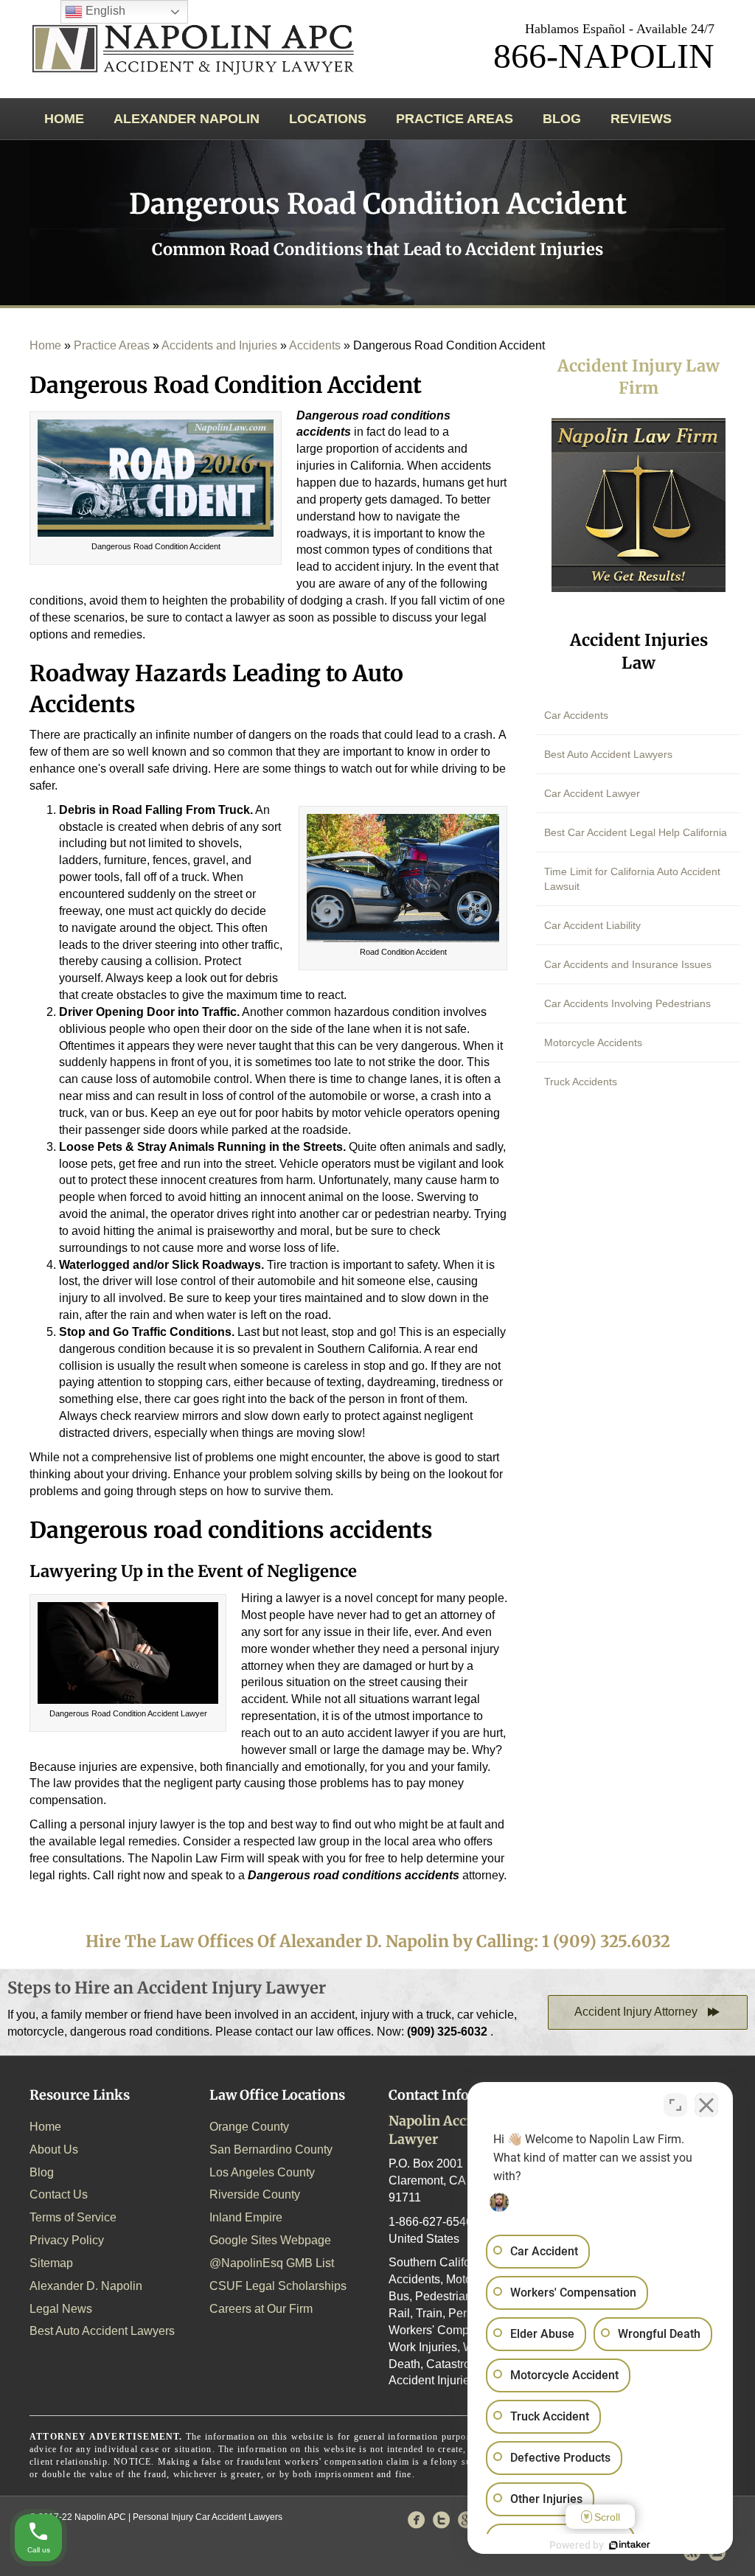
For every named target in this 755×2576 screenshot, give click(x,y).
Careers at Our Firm (261, 2309)
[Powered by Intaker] (630, 2545)
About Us (54, 2149)
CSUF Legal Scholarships (278, 2286)
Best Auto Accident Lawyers (608, 754)
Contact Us (59, 2194)
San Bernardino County (271, 2149)
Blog (562, 119)
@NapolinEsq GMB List (272, 2263)
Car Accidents (576, 715)
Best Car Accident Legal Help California (636, 832)
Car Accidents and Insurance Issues (628, 964)
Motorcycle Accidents (593, 1042)
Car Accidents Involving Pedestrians (627, 1003)
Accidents (315, 345)
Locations (328, 119)
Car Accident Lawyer (592, 793)
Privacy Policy (67, 2240)
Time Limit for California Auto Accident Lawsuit (632, 879)
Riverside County (255, 2194)
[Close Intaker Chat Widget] (706, 2105)
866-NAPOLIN (604, 56)
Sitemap (51, 2263)
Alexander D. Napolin (86, 2286)
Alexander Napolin (187, 119)
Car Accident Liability (592, 925)
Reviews (641, 119)
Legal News (61, 2309)
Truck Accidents (581, 1082)
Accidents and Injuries (219, 345)
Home (64, 119)
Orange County (249, 2127)
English (104, 11)
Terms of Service (73, 2217)
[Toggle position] (675, 2105)
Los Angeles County (262, 2172)
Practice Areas (455, 119)
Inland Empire (246, 2217)
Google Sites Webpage (270, 2240)
